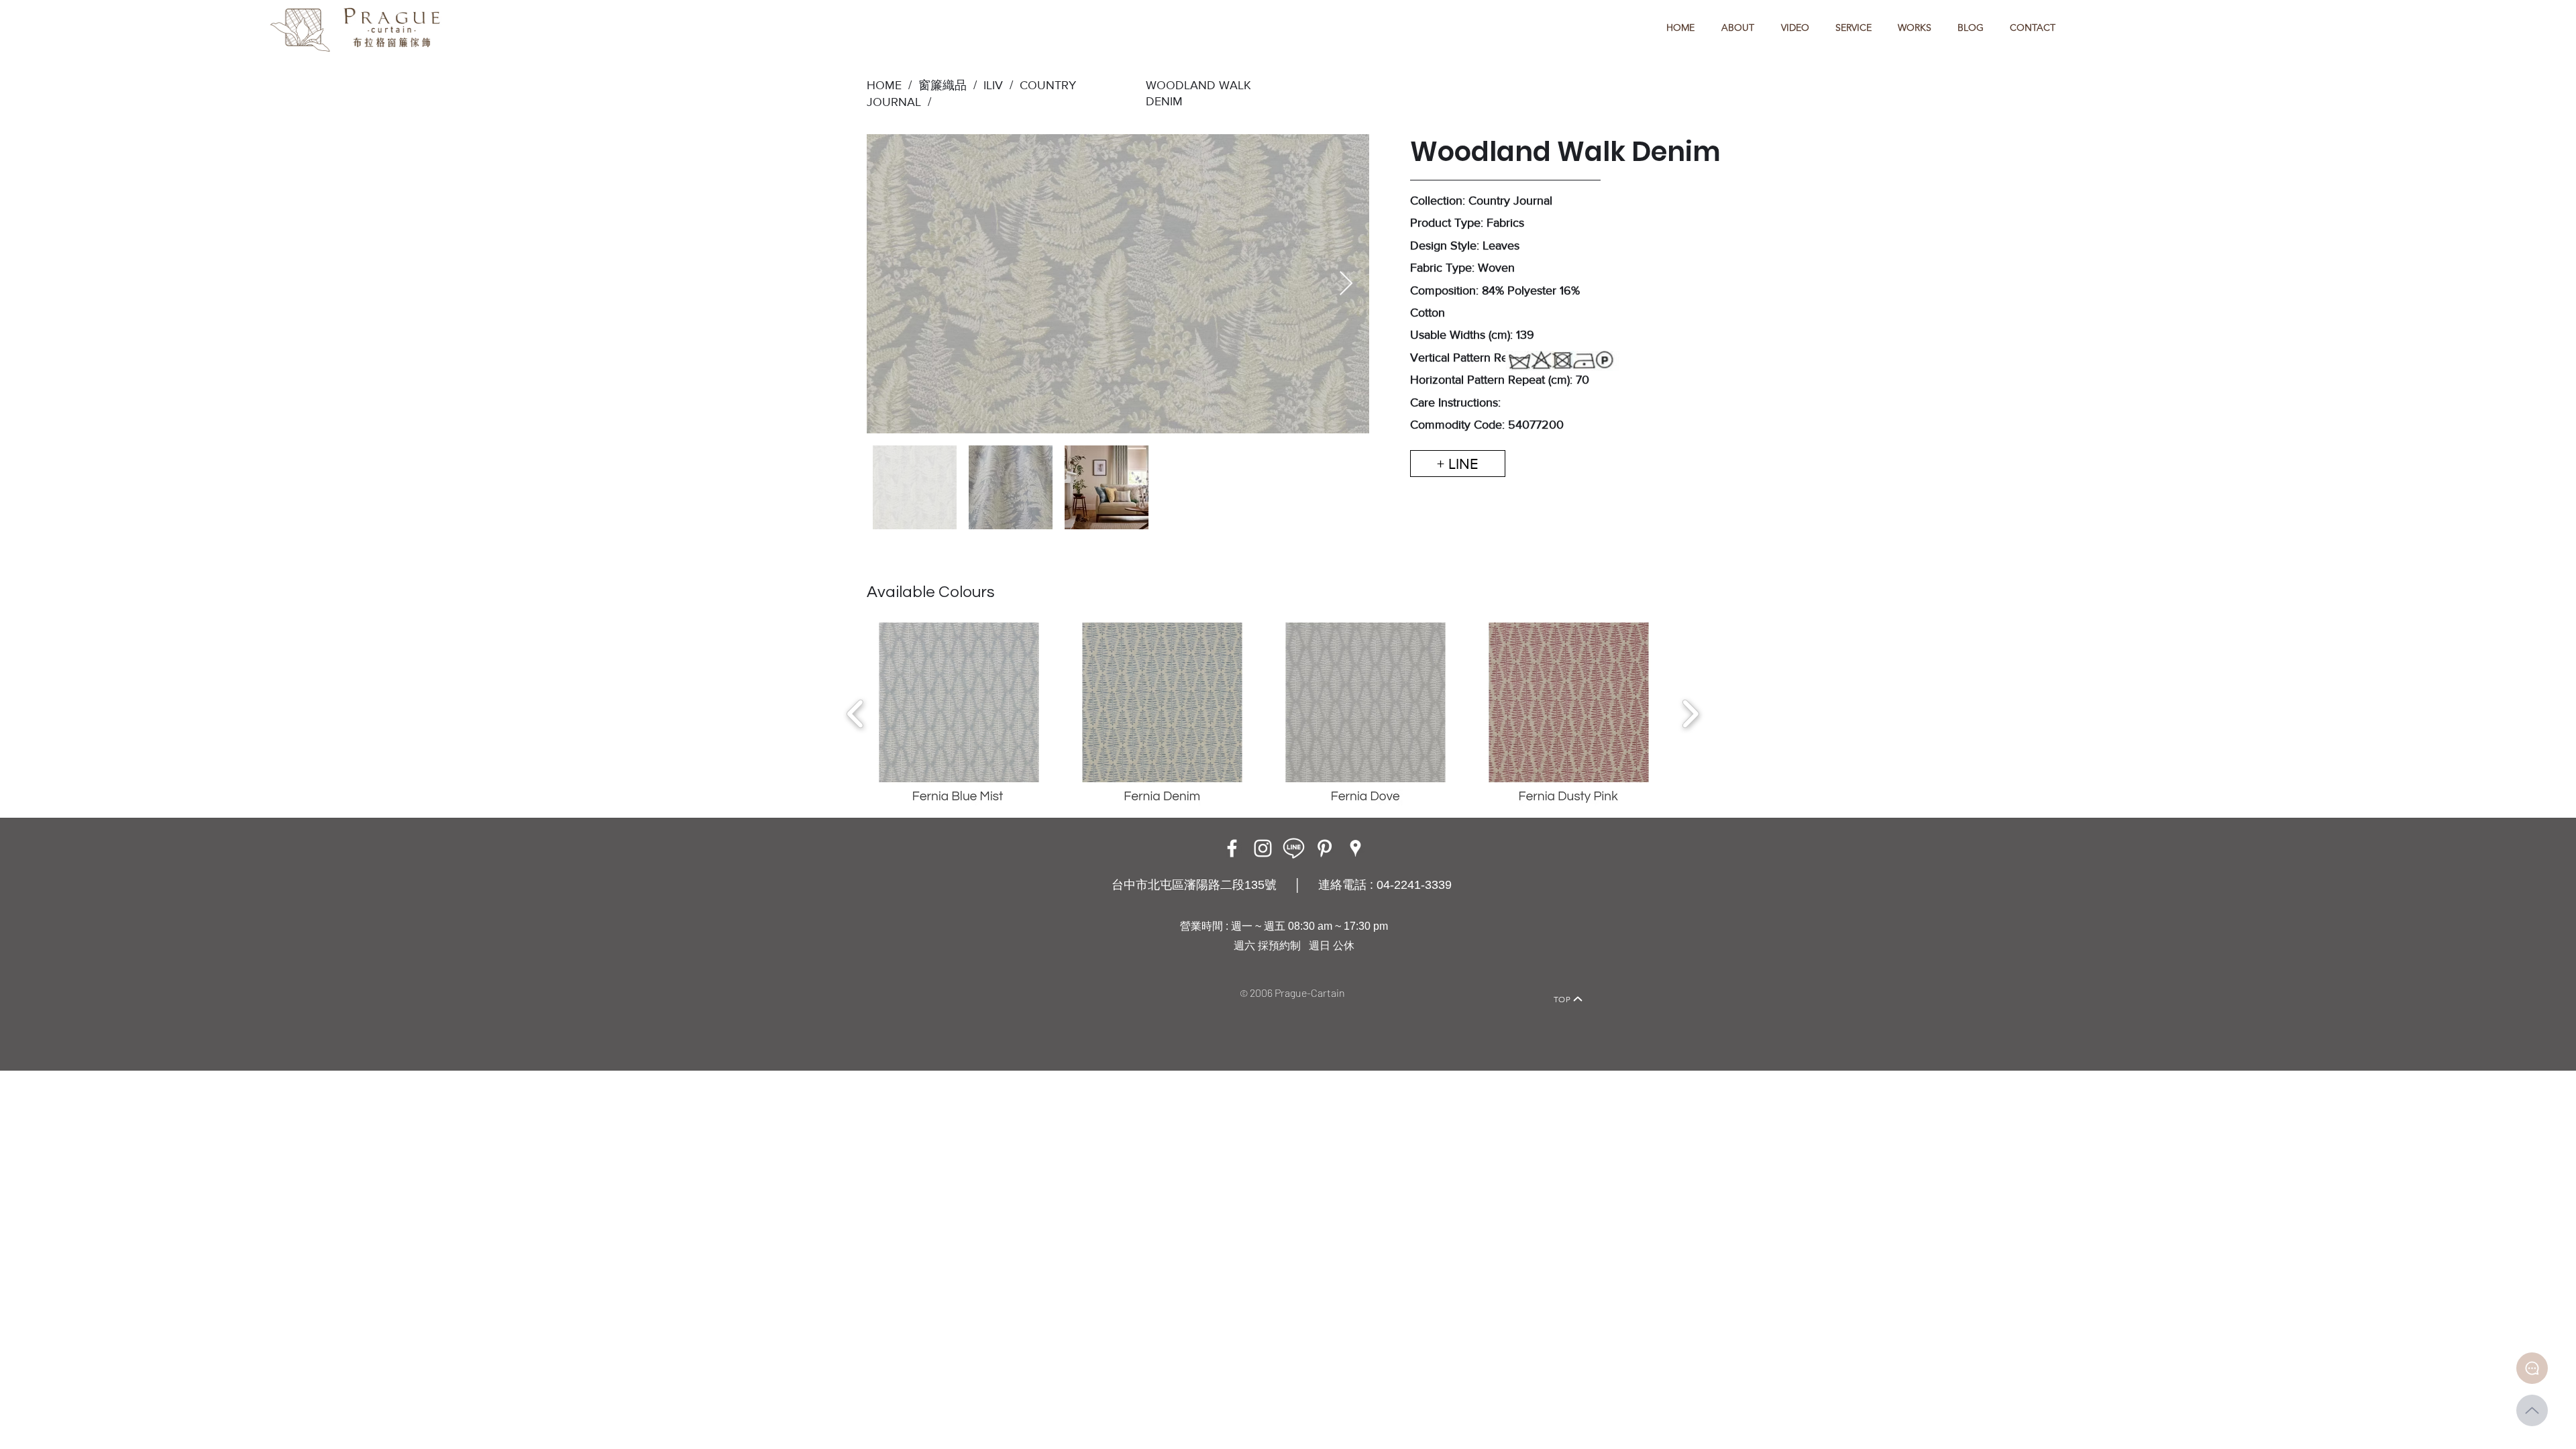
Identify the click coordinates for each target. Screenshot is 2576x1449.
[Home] (997, 980)
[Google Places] (1355, 848)
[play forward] (1690, 714)
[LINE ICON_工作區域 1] (1294, 848)
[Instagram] (1263, 848)
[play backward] (856, 714)
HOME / (889, 85)
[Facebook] (1232, 848)
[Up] (2532, 1410)
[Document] (2532, 1368)
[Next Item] (1346, 284)
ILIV (993, 85)
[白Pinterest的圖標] (1325, 848)
